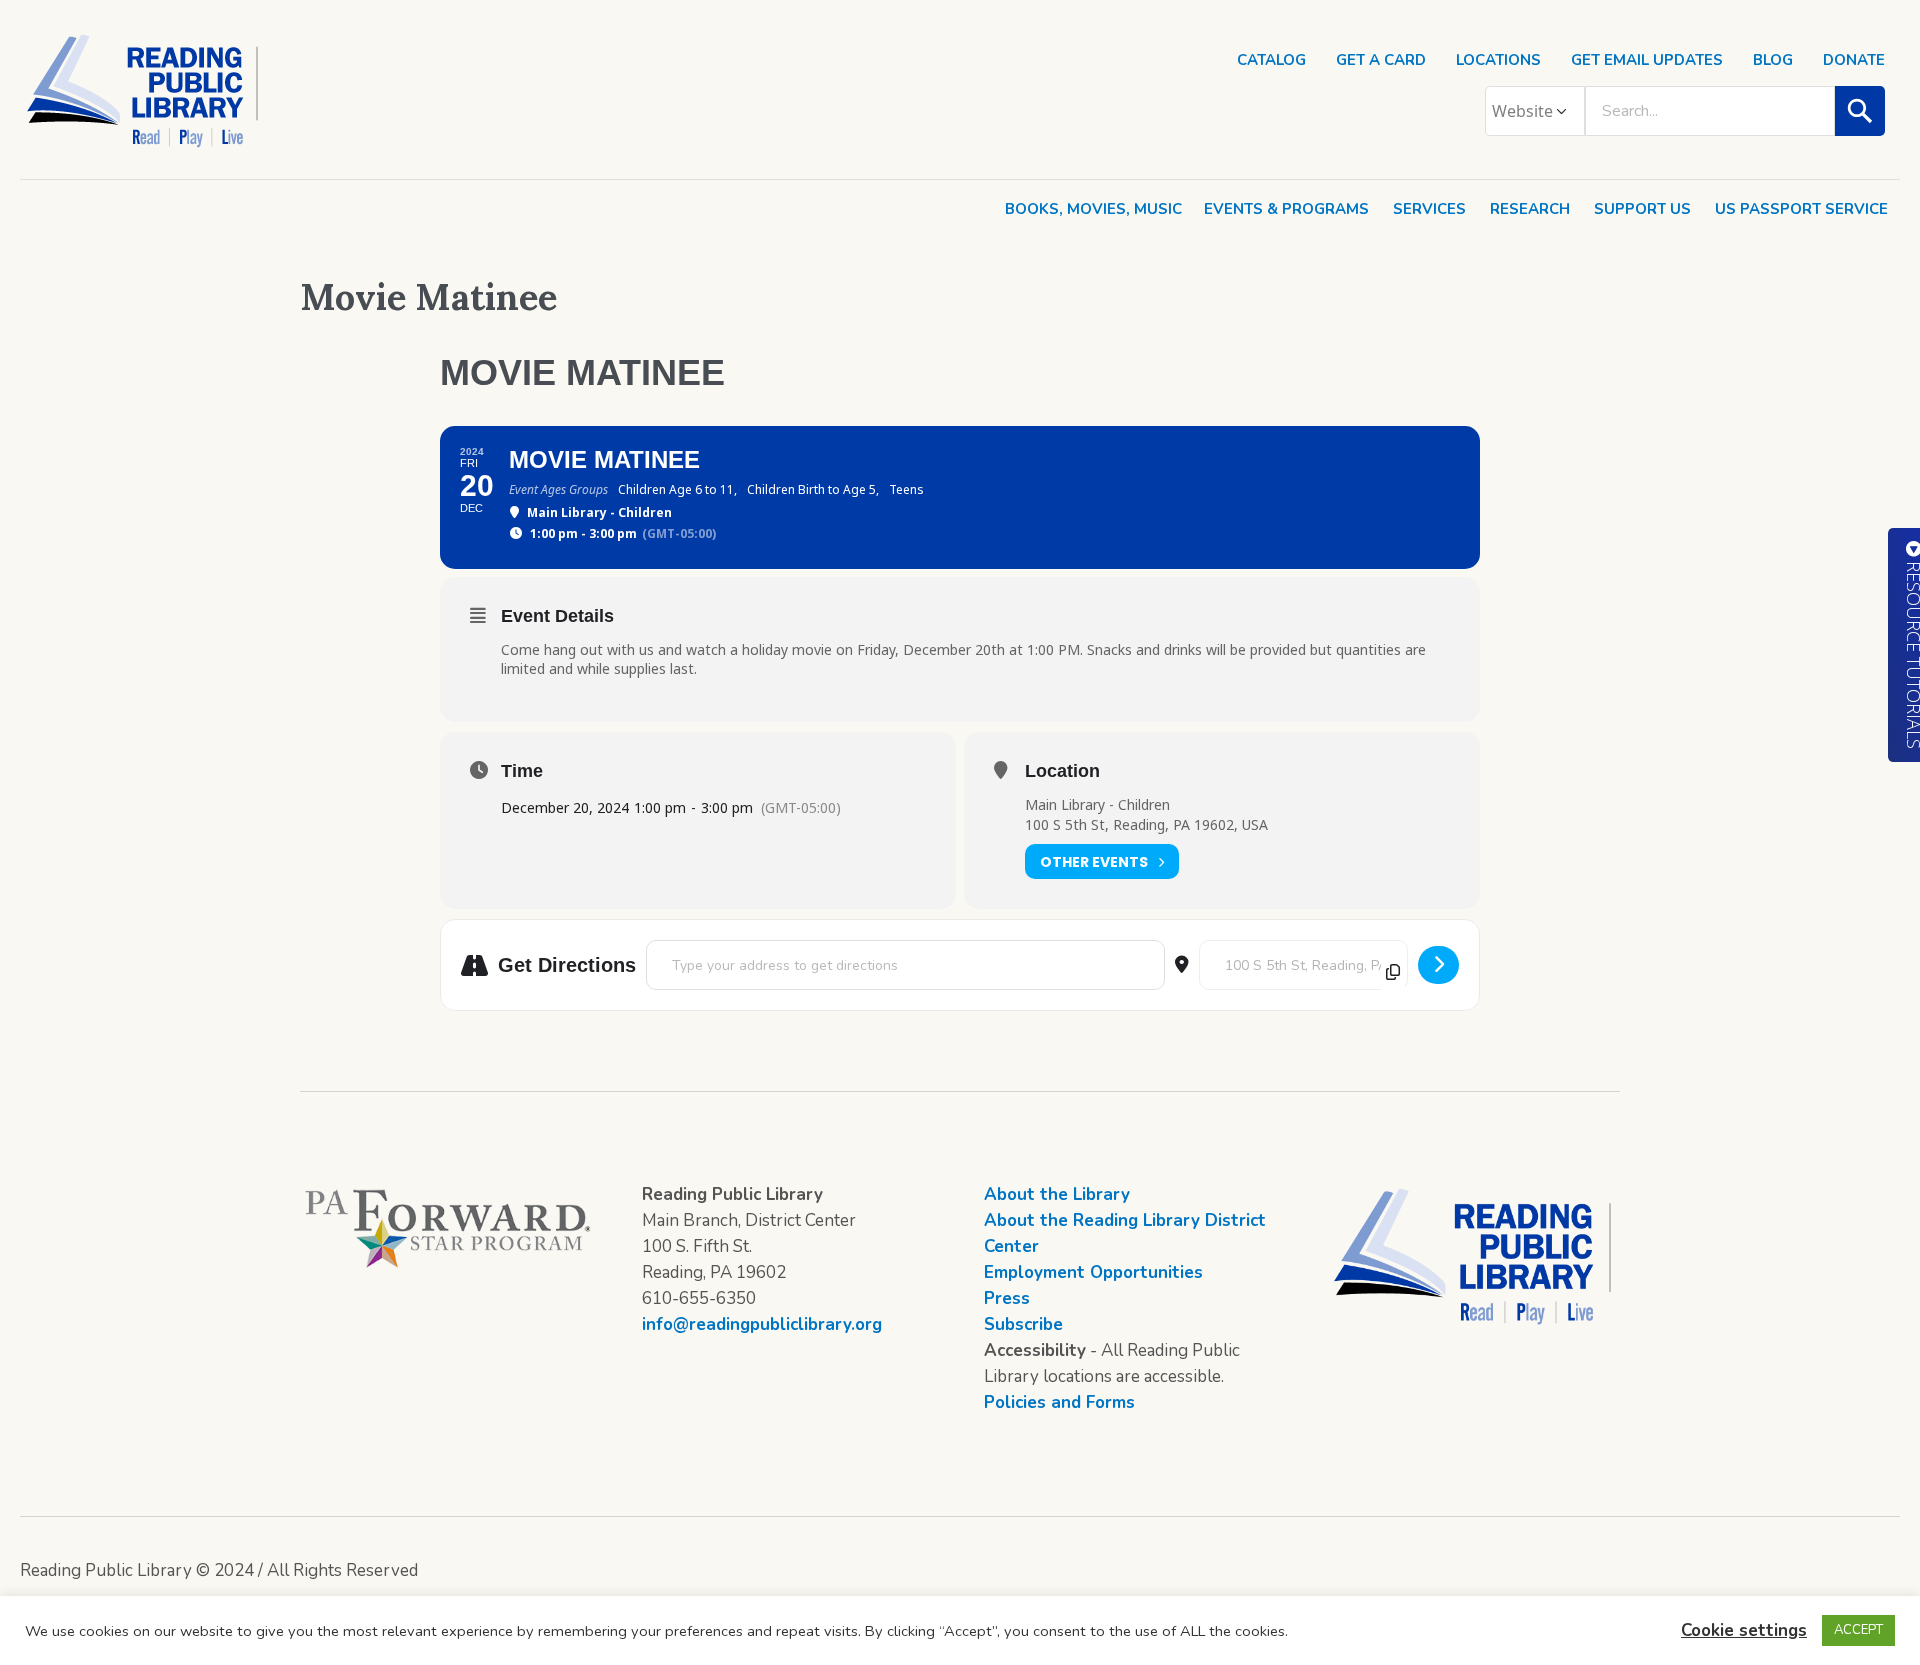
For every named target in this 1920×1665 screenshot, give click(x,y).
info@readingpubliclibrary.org (762, 1324)
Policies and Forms (1059, 1402)
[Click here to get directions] (1438, 965)
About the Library (1057, 1194)
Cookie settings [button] (1744, 1630)
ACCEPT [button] (1858, 1630)
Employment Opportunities (1093, 1272)
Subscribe (1023, 1324)
